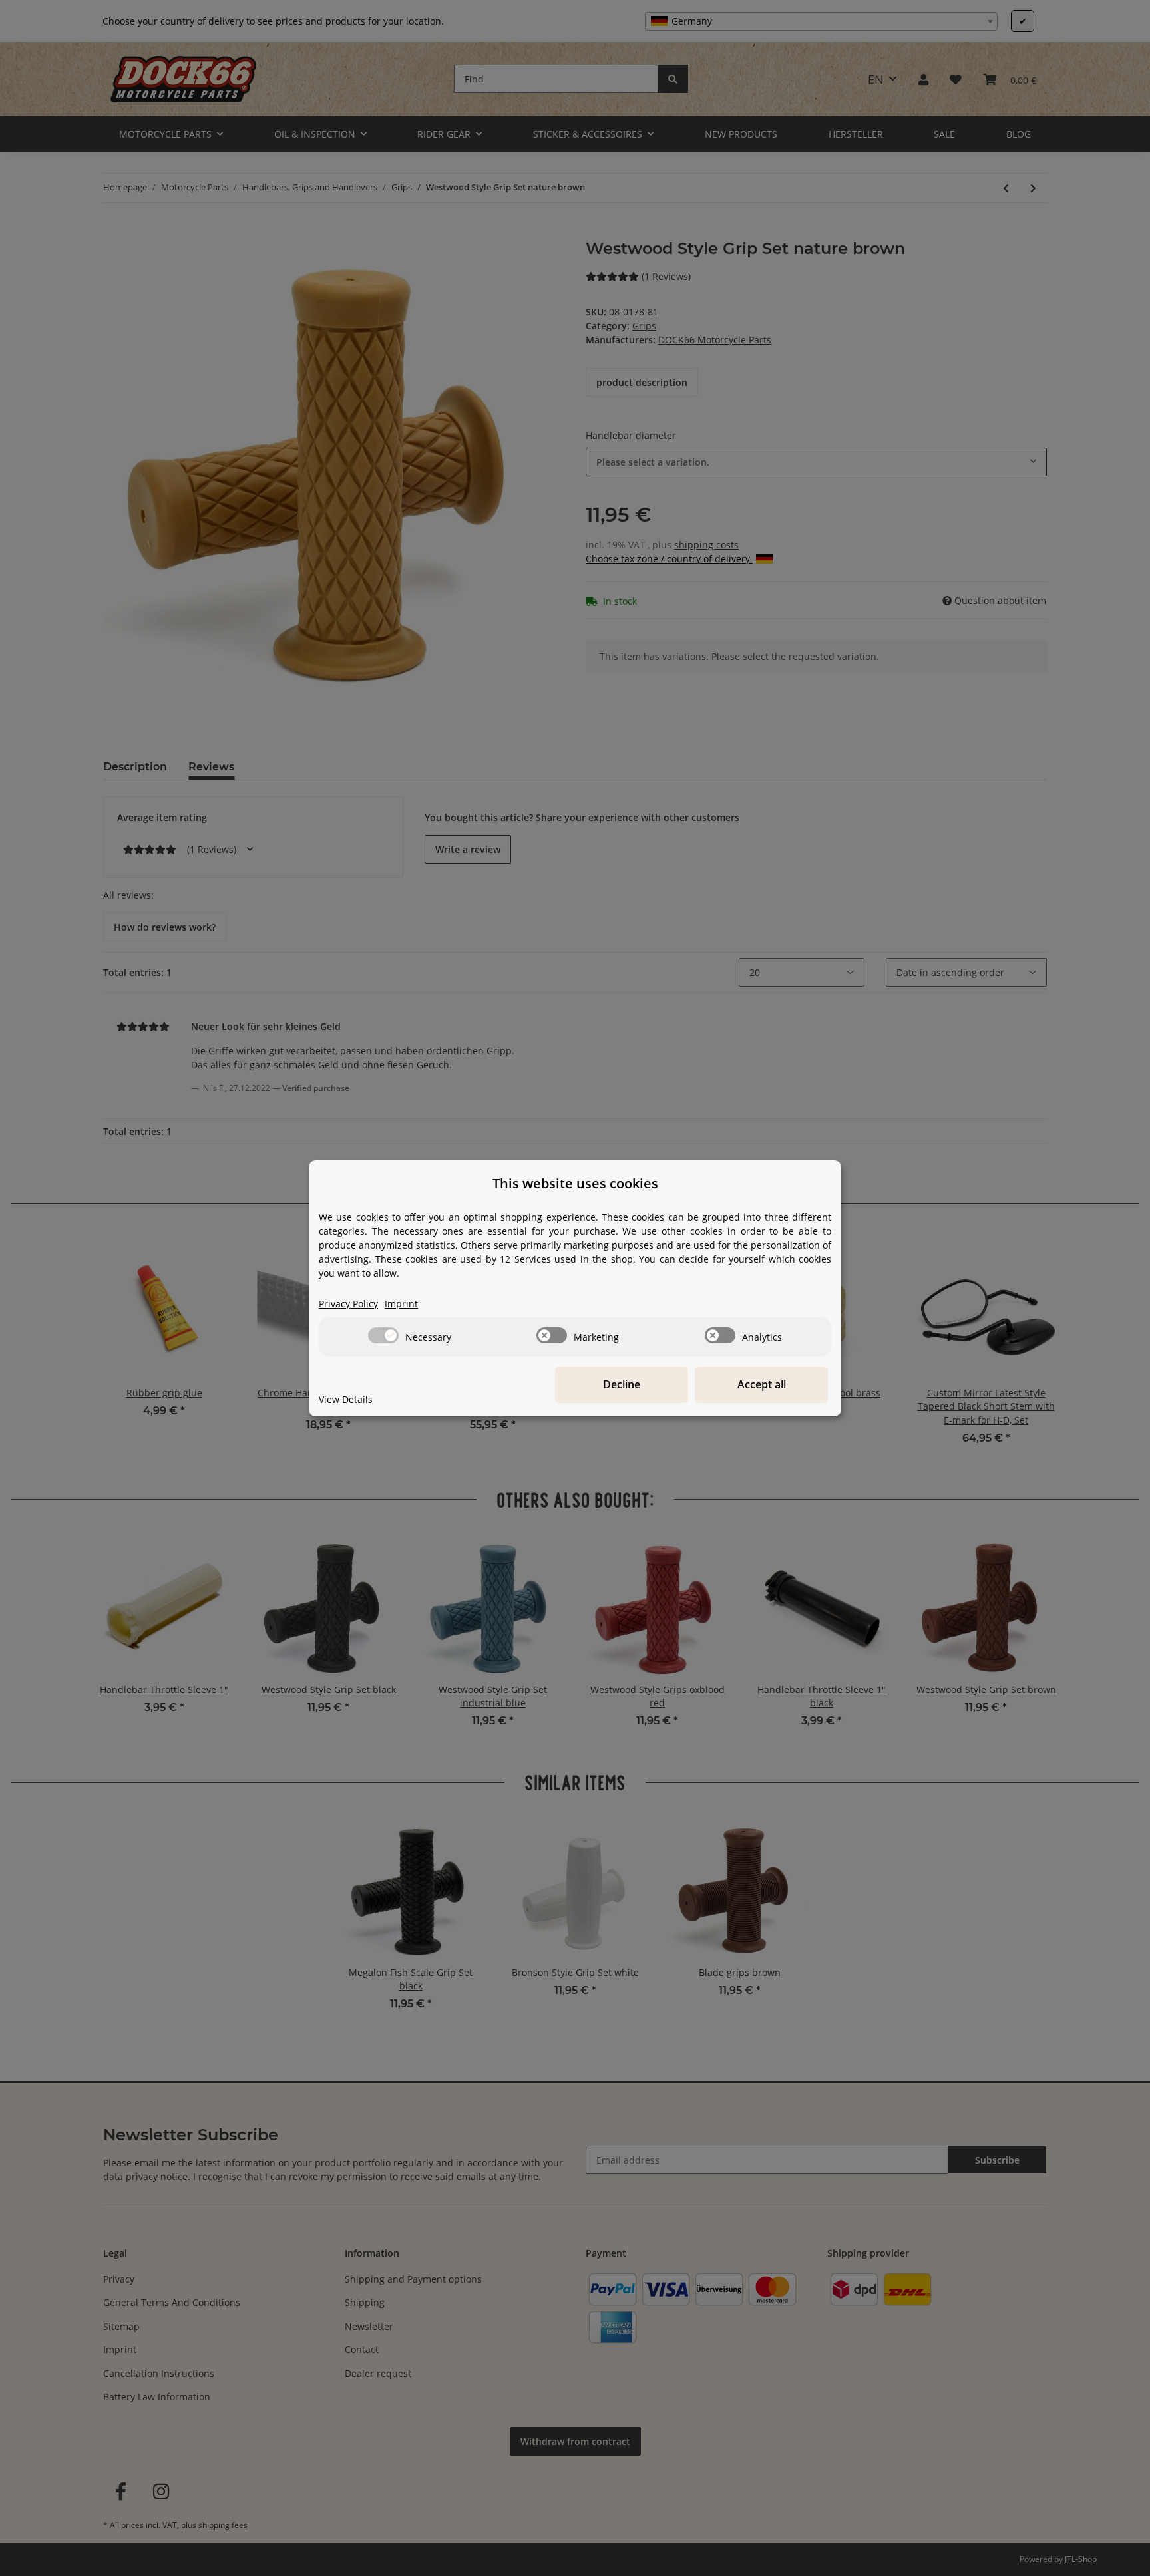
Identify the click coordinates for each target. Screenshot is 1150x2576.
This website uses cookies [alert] (575, 1183)
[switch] (383, 1335)
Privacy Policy (348, 1304)
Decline (622, 1384)
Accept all (762, 1384)
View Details (346, 1399)
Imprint (401, 1304)
